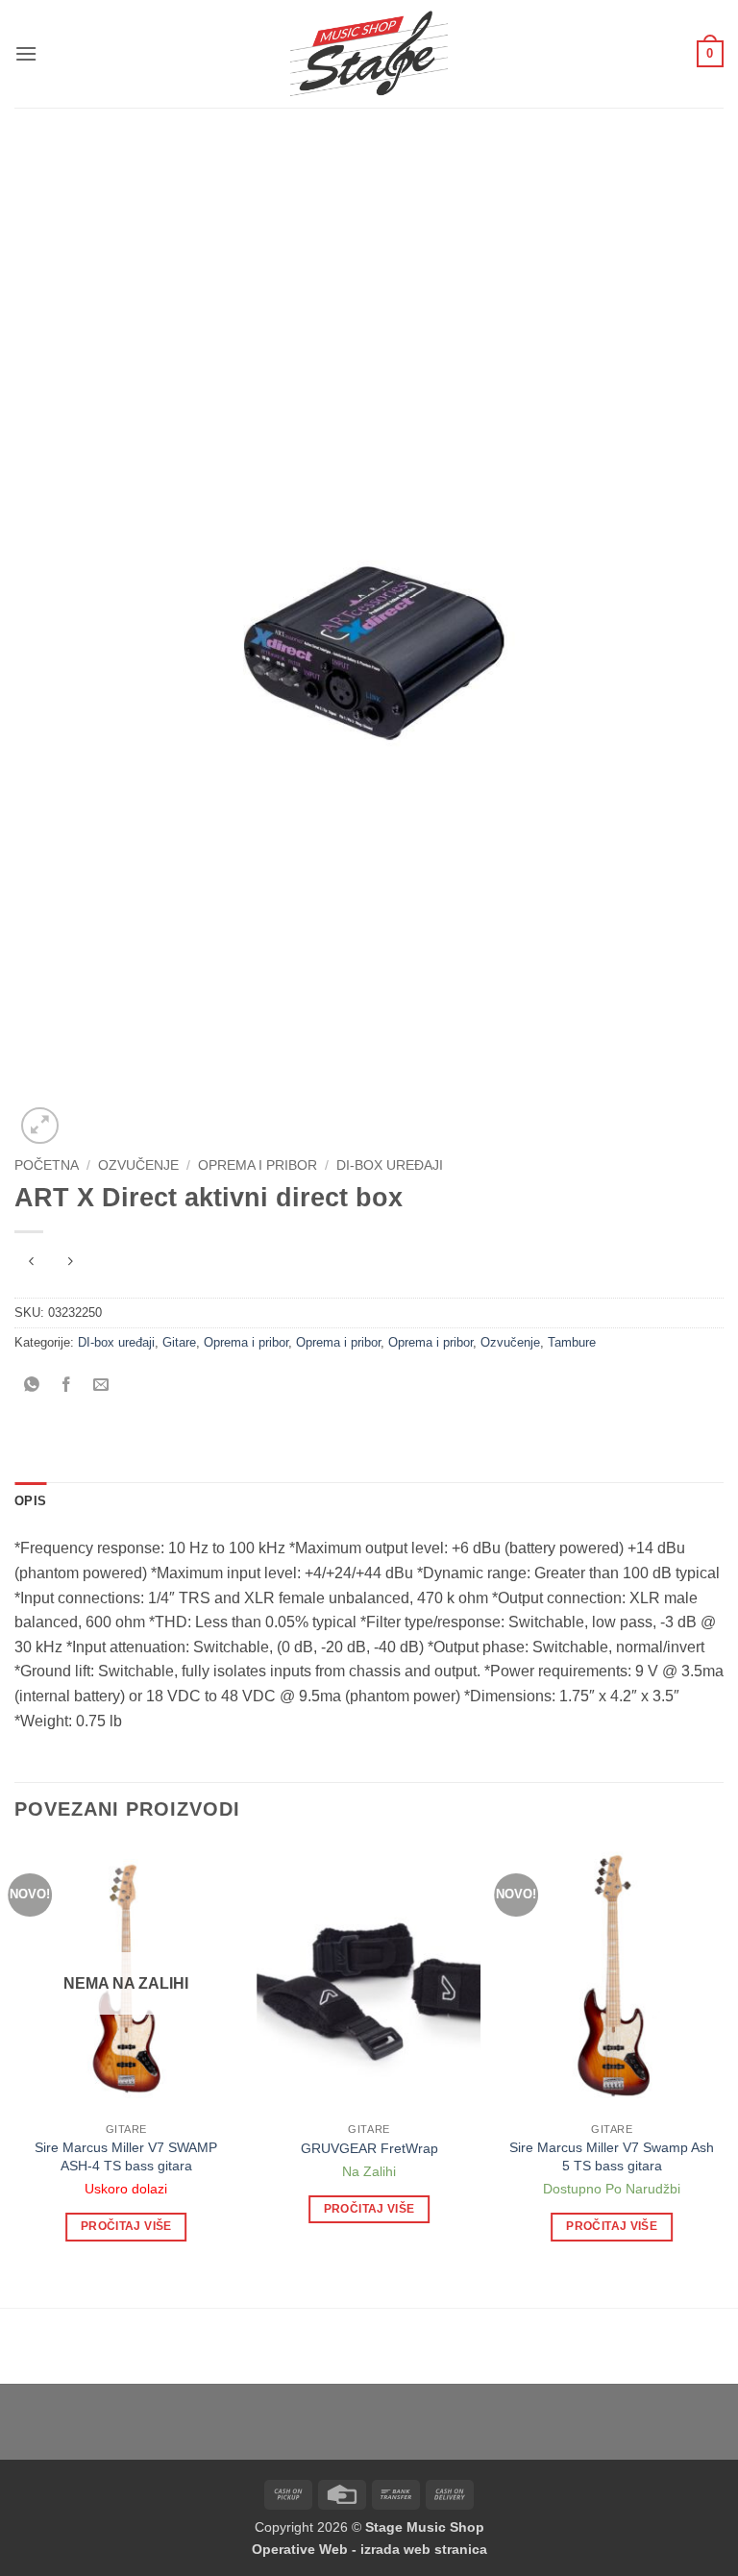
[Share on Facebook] (67, 1387)
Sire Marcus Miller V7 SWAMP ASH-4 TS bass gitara (126, 2156)
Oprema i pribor (258, 1165)
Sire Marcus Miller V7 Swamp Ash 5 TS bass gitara (612, 2156)
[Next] (723, 2060)
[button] (26, 53)
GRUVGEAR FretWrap (369, 2148)
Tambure (572, 1342)
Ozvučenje (138, 1165)
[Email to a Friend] (101, 1387)
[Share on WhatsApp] (32, 1387)
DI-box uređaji (390, 1165)
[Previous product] (70, 1263)
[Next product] (31, 1263)
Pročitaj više (126, 2226)
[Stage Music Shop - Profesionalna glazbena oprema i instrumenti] (369, 54)
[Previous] (15, 2060)
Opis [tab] (30, 1501)
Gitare (179, 1342)
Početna (47, 1165)
